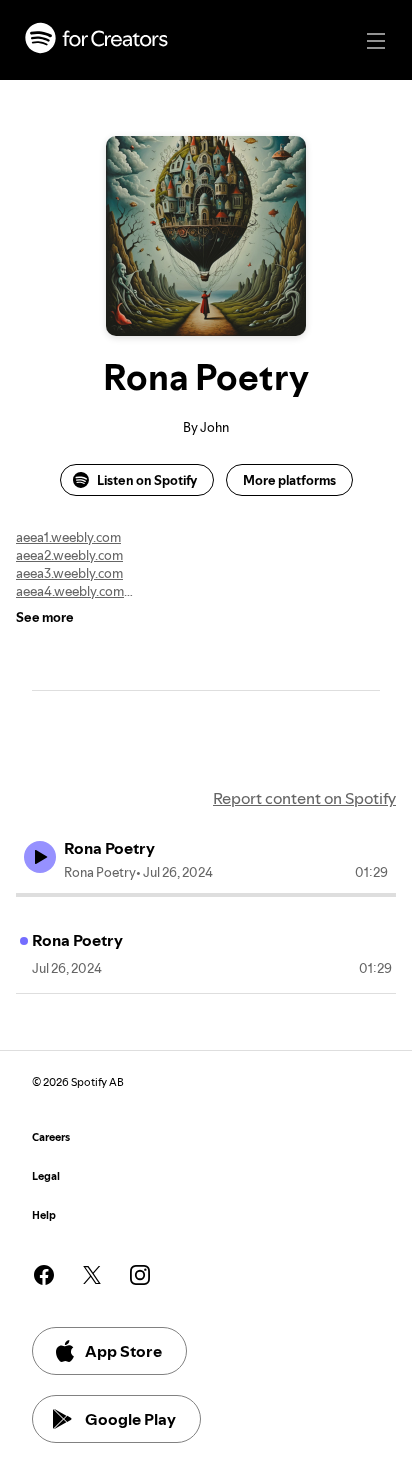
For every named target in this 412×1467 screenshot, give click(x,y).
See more (45, 617)
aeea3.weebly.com (69, 573)
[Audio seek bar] (206, 895)
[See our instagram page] (140, 1275)
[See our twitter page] (92, 1275)
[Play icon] (40, 857)
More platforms (289, 480)
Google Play (130, 1419)
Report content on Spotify (304, 798)
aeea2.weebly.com (69, 555)
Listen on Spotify (147, 480)
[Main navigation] (376, 41)
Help (44, 1215)
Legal (46, 1176)
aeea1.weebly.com (68, 537)
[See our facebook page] (44, 1275)
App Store (123, 1351)
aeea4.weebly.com (70, 591)
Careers (51, 1137)
